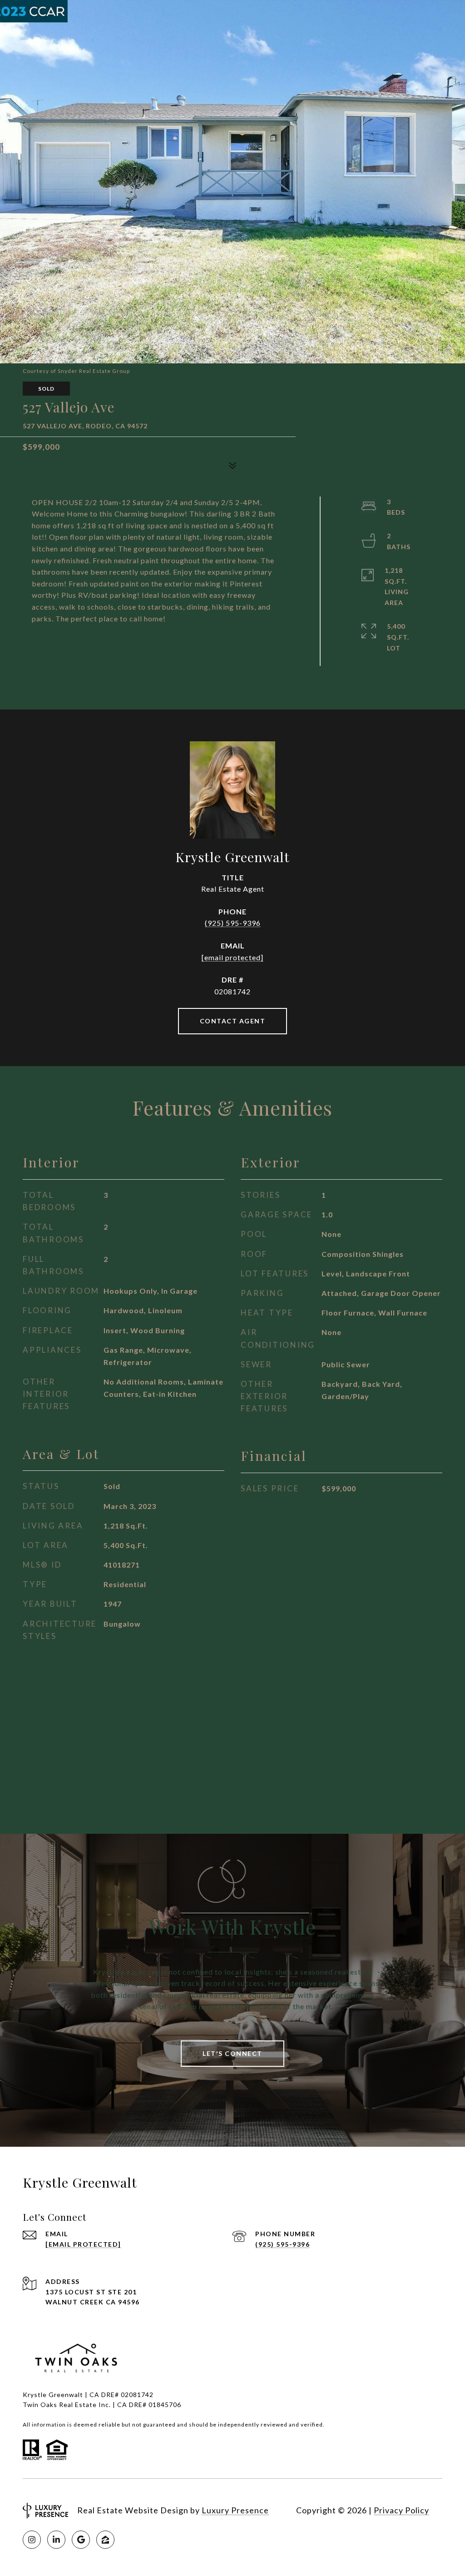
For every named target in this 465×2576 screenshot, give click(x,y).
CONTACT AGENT (233, 1021)
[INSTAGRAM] (32, 2540)
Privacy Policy (401, 2510)
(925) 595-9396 (233, 923)
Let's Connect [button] (232, 2053)
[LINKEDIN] (56, 2540)
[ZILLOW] (105, 2540)
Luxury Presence (235, 2510)
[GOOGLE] (81, 2540)
